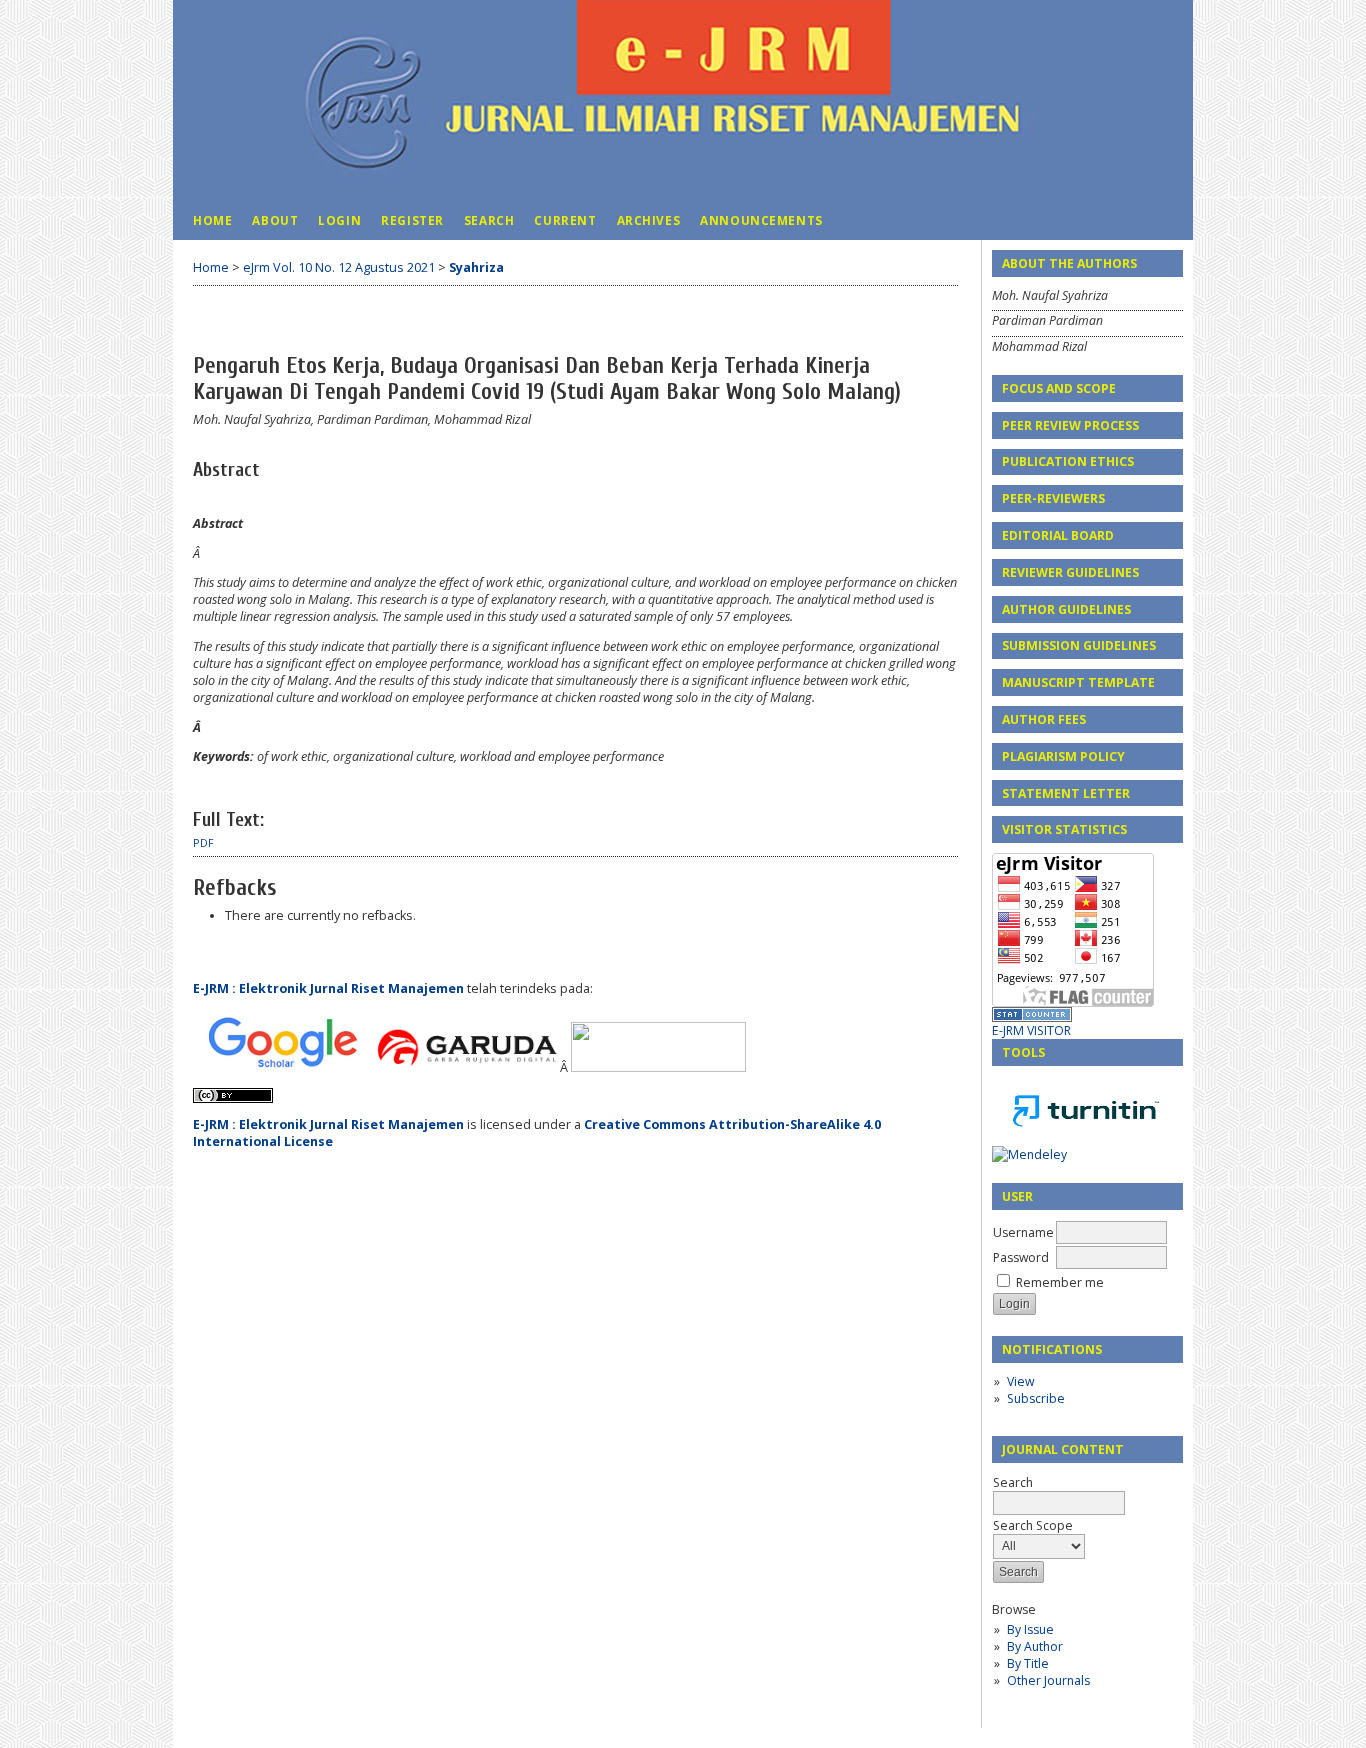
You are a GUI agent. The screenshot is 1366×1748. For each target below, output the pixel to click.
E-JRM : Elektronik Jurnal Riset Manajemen (330, 988)
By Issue (1030, 1629)
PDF (203, 843)
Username (1023, 1232)
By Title (1028, 1663)
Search (489, 220)
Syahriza (476, 267)
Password (1021, 1257)
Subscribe (1036, 1398)
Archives (649, 220)
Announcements (761, 220)
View (1020, 1381)
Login (339, 220)
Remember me (1060, 1282)
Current (565, 220)
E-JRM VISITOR (1031, 1030)
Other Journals (1048, 1680)
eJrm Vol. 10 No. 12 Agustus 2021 (339, 267)
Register (412, 220)
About (275, 220)
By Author (1035, 1646)
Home (212, 220)
